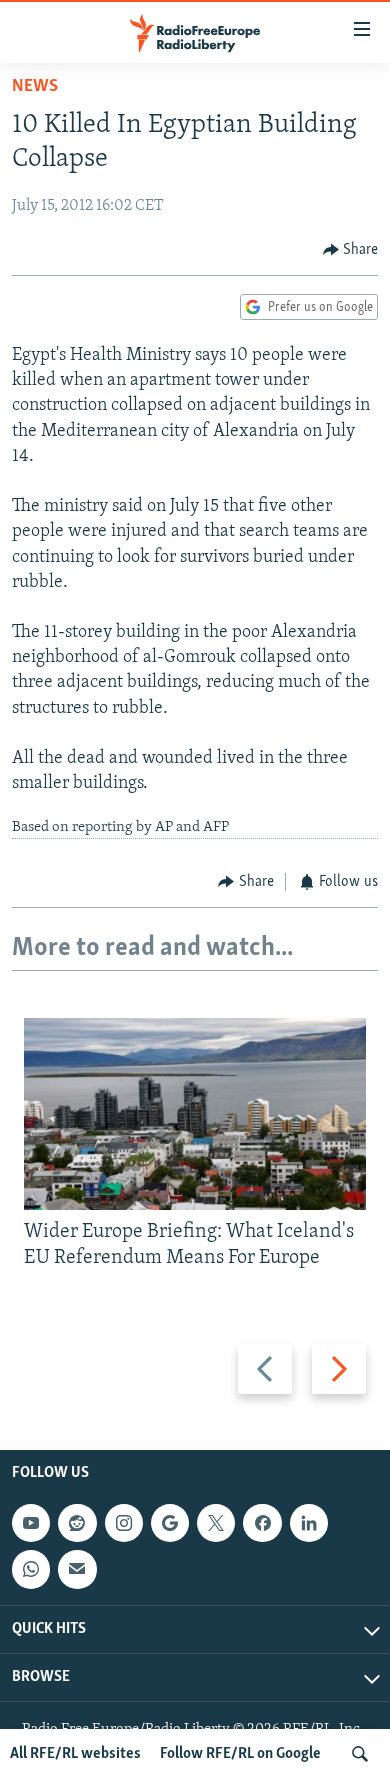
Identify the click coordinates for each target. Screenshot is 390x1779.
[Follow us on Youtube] (31, 1523)
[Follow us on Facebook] (262, 1523)
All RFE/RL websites (75, 1754)
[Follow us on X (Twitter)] (216, 1523)
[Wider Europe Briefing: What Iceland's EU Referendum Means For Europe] (195, 1114)
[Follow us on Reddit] (77, 1523)
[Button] (351, 250)
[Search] (360, 1754)
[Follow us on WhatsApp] (31, 1569)
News (35, 87)
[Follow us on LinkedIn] (309, 1523)
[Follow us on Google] (170, 1523)
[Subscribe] (77, 1569)
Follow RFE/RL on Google (240, 1754)
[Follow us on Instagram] (124, 1523)
